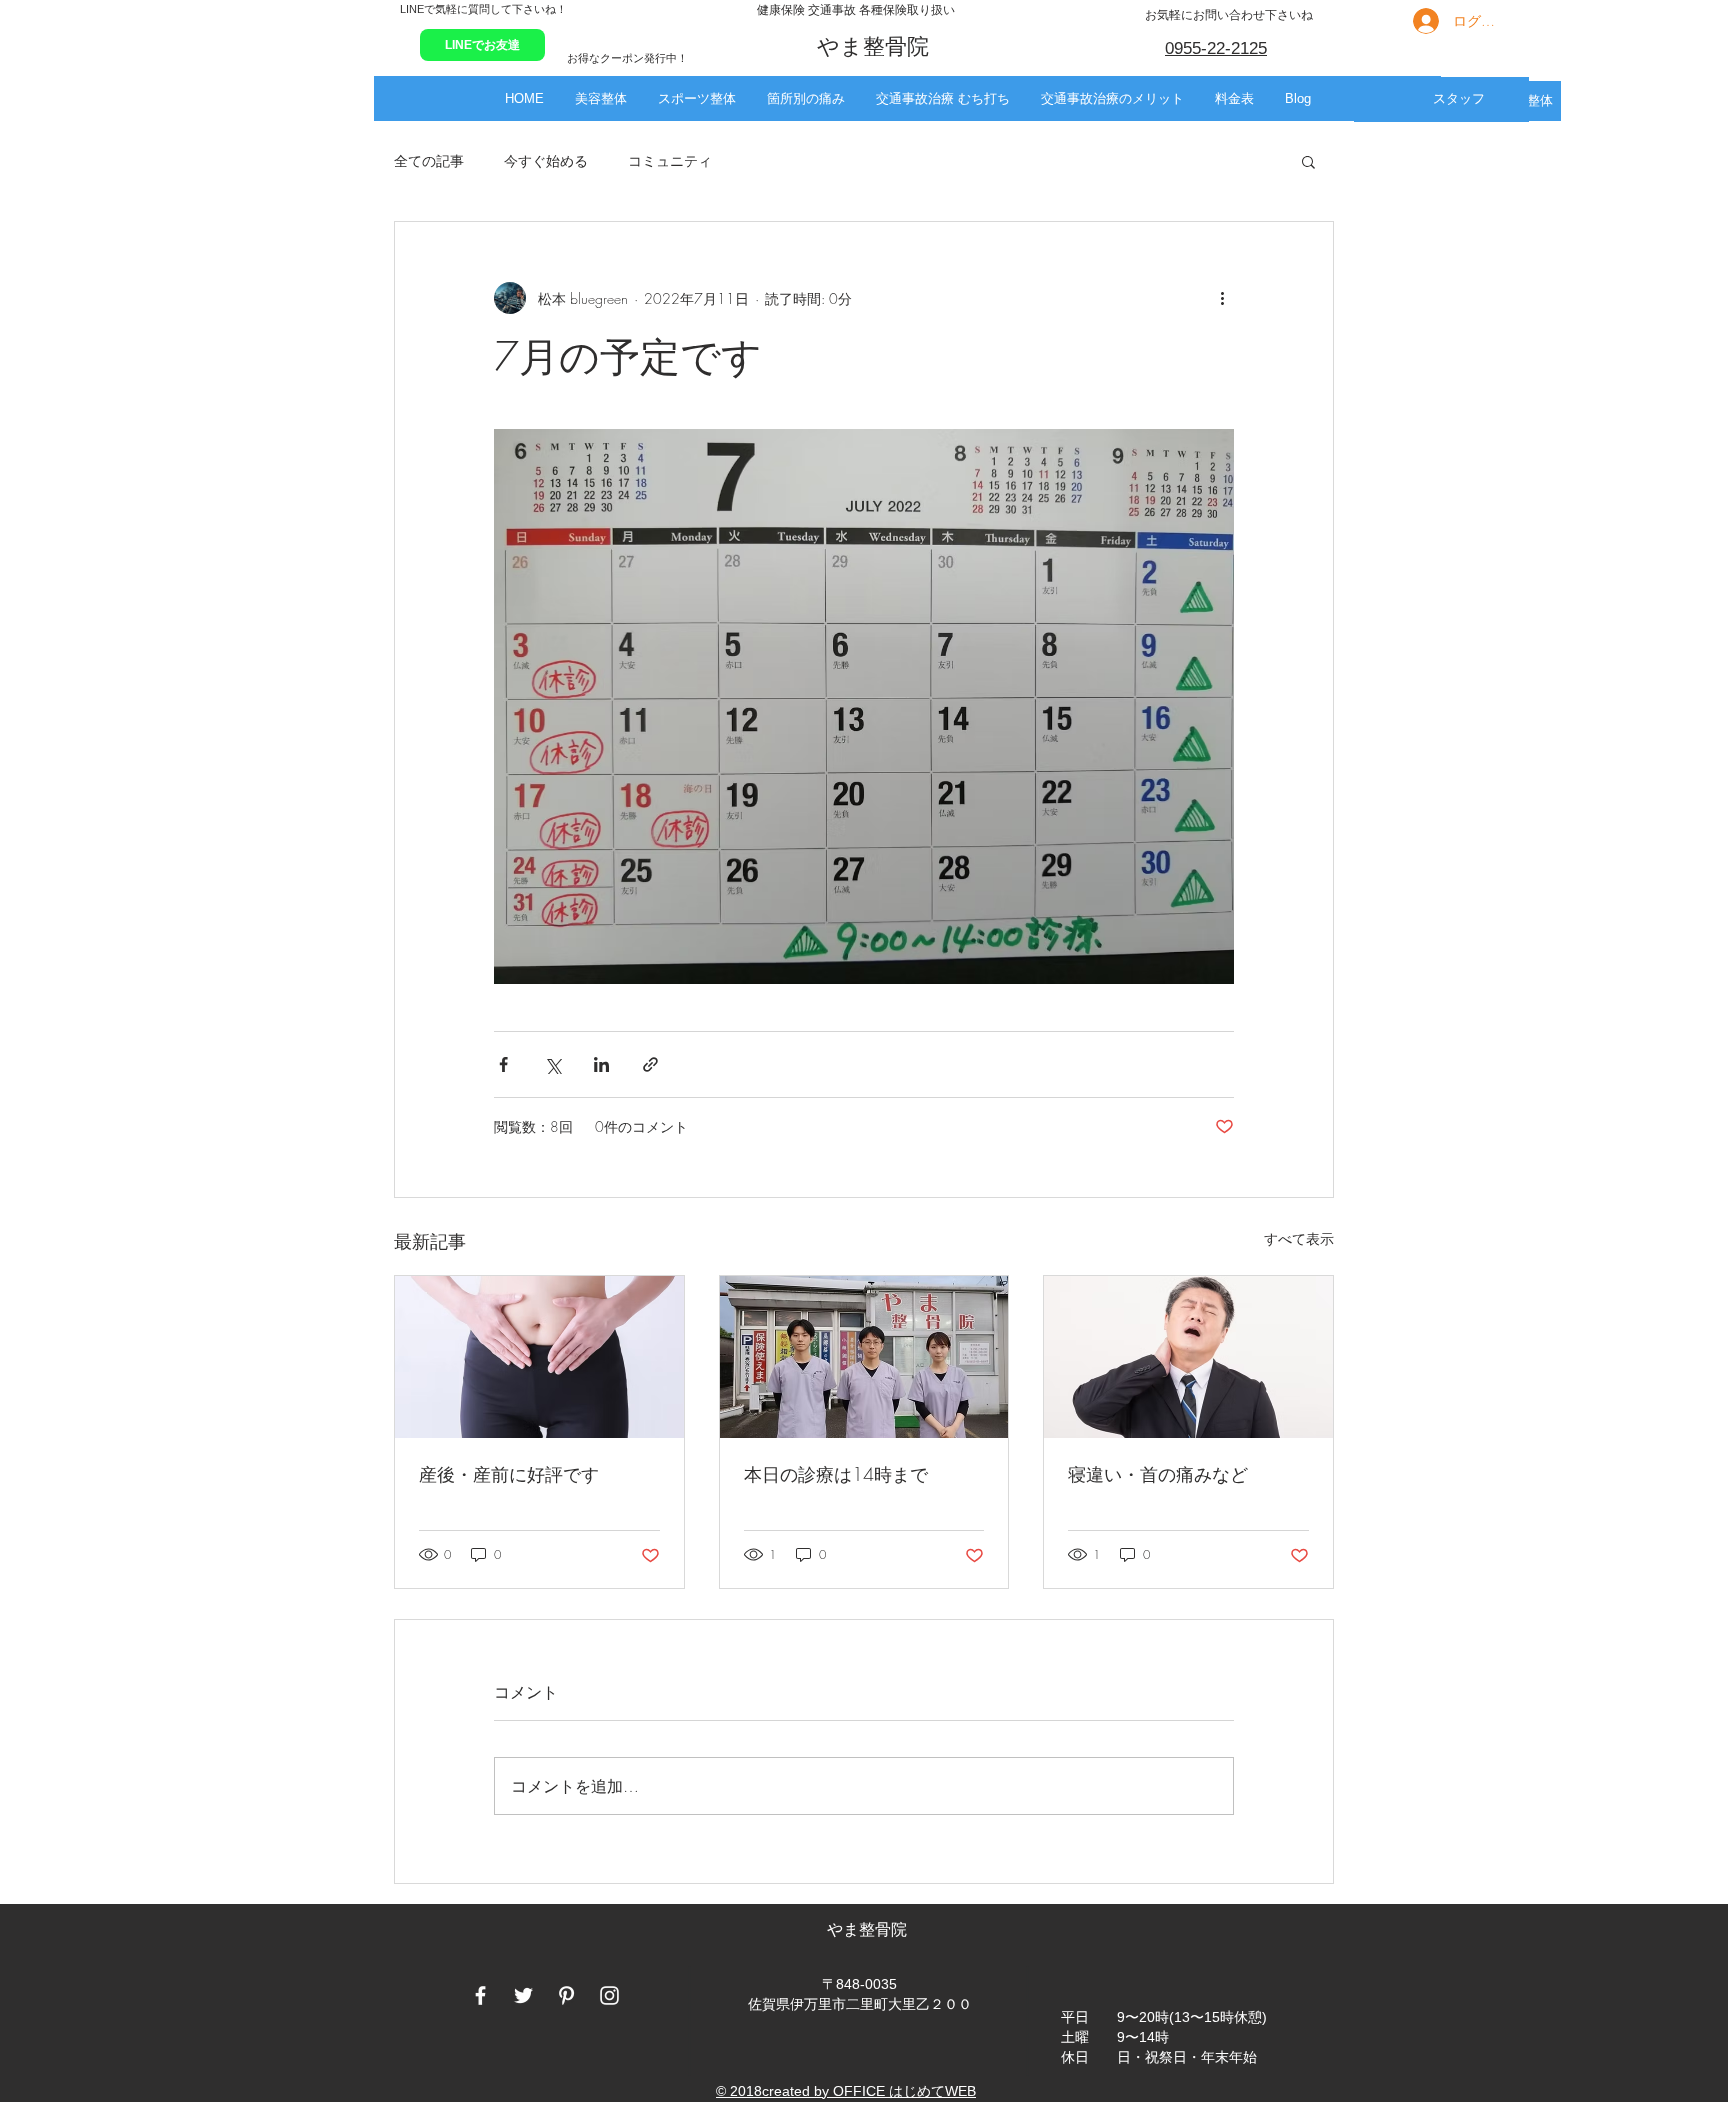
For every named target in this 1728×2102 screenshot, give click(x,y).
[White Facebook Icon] (480, 1995)
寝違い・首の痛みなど (1158, 1474)
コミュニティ (670, 160)
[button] (600, 98)
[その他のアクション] (1222, 298)
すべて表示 (1299, 1238)
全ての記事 (429, 160)
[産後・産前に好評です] (539, 1357)
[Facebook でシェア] (503, 1064)
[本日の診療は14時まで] (864, 1357)
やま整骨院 (869, 1929)
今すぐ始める (546, 160)
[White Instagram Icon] (609, 1995)
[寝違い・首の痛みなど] (1188, 1357)
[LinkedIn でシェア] (601, 1064)
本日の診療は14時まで (836, 1474)
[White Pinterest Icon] (566, 1995)
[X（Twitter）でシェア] (552, 1064)
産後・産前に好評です (509, 1474)
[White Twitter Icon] (523, 1995)
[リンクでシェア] (650, 1064)
